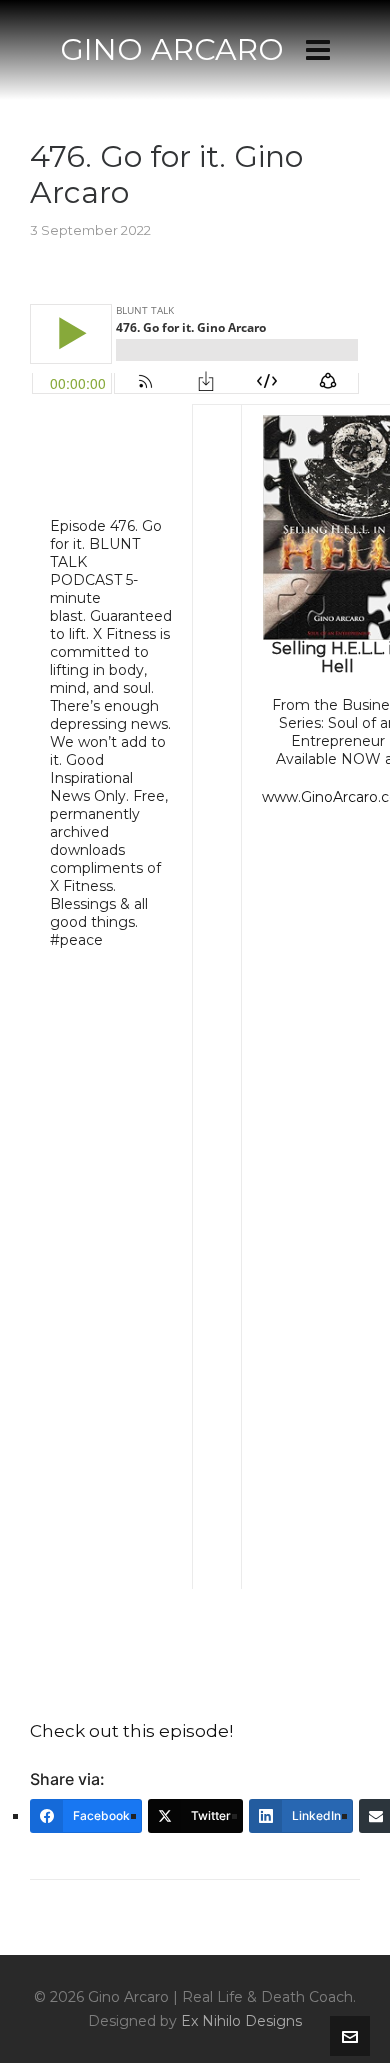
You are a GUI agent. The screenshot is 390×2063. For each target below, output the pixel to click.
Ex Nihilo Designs (241, 2021)
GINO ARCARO (172, 49)
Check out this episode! (131, 1731)
